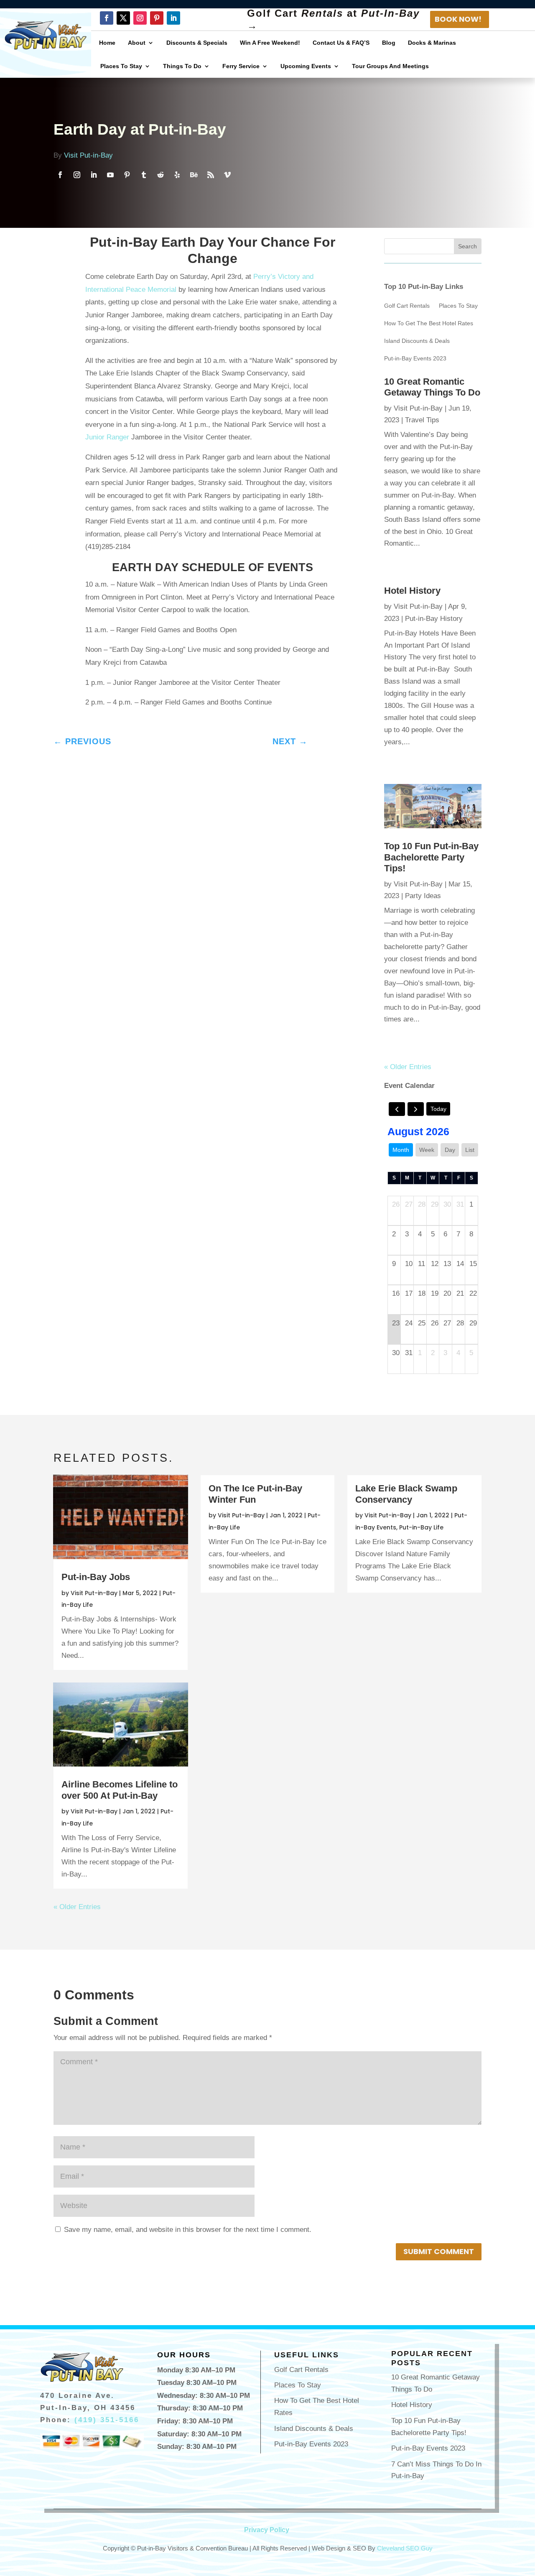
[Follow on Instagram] (140, 18)
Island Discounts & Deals (417, 341)
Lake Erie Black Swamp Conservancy (406, 1494)
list (470, 1150)
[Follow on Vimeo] (227, 175)
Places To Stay (121, 66)
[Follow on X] (123, 18)
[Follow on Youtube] (110, 175)
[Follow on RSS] (211, 175)
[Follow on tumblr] (144, 175)
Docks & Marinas (432, 43)
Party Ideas (423, 896)
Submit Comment (439, 2251)
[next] (416, 1109)
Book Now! (458, 19)
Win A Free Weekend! (270, 43)
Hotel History (412, 591)
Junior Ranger (107, 437)
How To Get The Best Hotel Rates (429, 323)
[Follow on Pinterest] (157, 18)
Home (107, 43)
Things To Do (182, 66)
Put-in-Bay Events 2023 (415, 359)
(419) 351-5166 (107, 2420)
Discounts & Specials (197, 43)
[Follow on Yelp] (177, 175)
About (137, 43)
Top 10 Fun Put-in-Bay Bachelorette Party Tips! (431, 857)
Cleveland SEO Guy (405, 2548)
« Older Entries (408, 1067)
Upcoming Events (306, 66)
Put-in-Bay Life (421, 1527)
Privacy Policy (267, 2530)
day (450, 1150)
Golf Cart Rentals (407, 306)
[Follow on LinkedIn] (173, 18)
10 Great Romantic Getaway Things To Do (432, 387)
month (401, 1150)
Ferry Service (241, 66)
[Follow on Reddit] (160, 175)
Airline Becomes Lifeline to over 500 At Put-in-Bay (120, 1790)
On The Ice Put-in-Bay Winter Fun (255, 1494)
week (427, 1150)
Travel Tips (422, 420)
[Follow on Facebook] (107, 18)
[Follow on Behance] (194, 175)
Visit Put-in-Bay (88, 155)
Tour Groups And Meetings (390, 66)
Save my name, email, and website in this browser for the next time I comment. (188, 2230)
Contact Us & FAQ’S (341, 43)
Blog (389, 43)
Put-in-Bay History (434, 619)
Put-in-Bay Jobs (96, 1577)
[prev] (397, 1109)
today (438, 1109)
